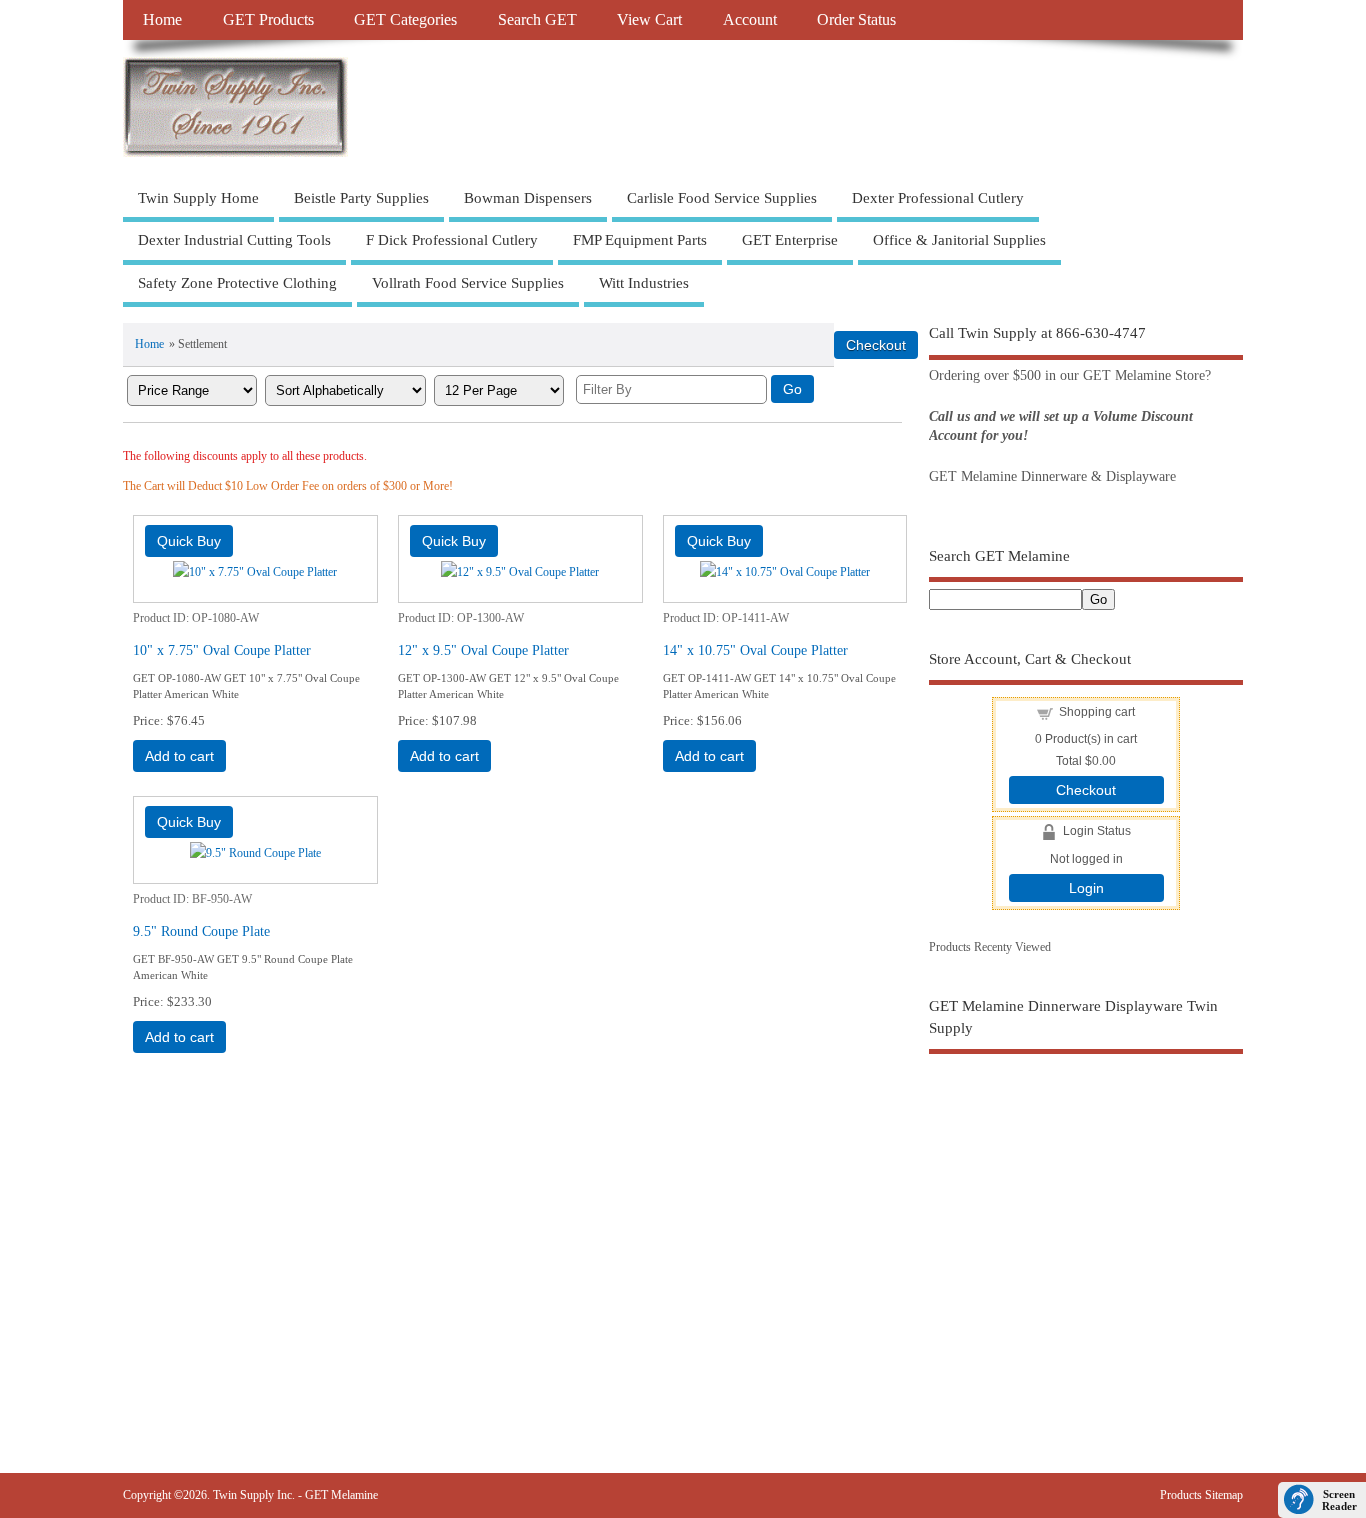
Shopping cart (1097, 712)
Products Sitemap (1201, 1495)
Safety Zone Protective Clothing (237, 283)
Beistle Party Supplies (361, 198)
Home (162, 20)
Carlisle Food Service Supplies (722, 198)
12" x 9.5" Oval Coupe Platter (483, 650)
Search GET (537, 20)
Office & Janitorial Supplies (959, 240)
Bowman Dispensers (528, 198)
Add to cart (179, 756)
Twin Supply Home (198, 198)
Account (750, 20)
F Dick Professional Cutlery (452, 240)
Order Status (856, 20)
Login (1086, 888)
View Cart (649, 20)
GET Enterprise (790, 240)
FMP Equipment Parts (640, 240)
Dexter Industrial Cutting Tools (234, 240)
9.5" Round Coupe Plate (201, 931)
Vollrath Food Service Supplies (468, 283)
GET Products (268, 20)
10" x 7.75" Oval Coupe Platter (222, 650)
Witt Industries (644, 283)
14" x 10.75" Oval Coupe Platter (755, 650)
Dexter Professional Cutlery (938, 198)
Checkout (1086, 790)
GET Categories (405, 20)
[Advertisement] (1086, 1225)
